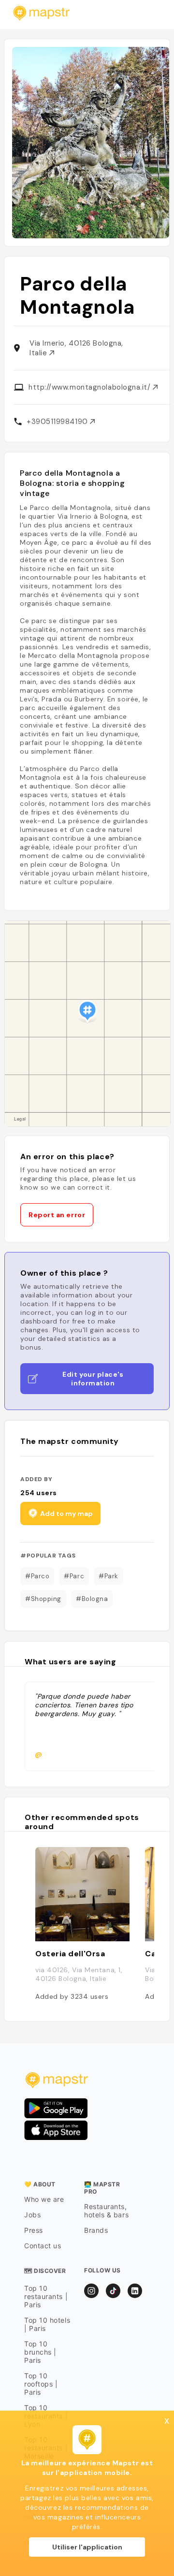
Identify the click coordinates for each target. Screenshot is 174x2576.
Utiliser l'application (87, 2547)
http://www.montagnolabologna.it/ (91, 387)
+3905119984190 (58, 422)
